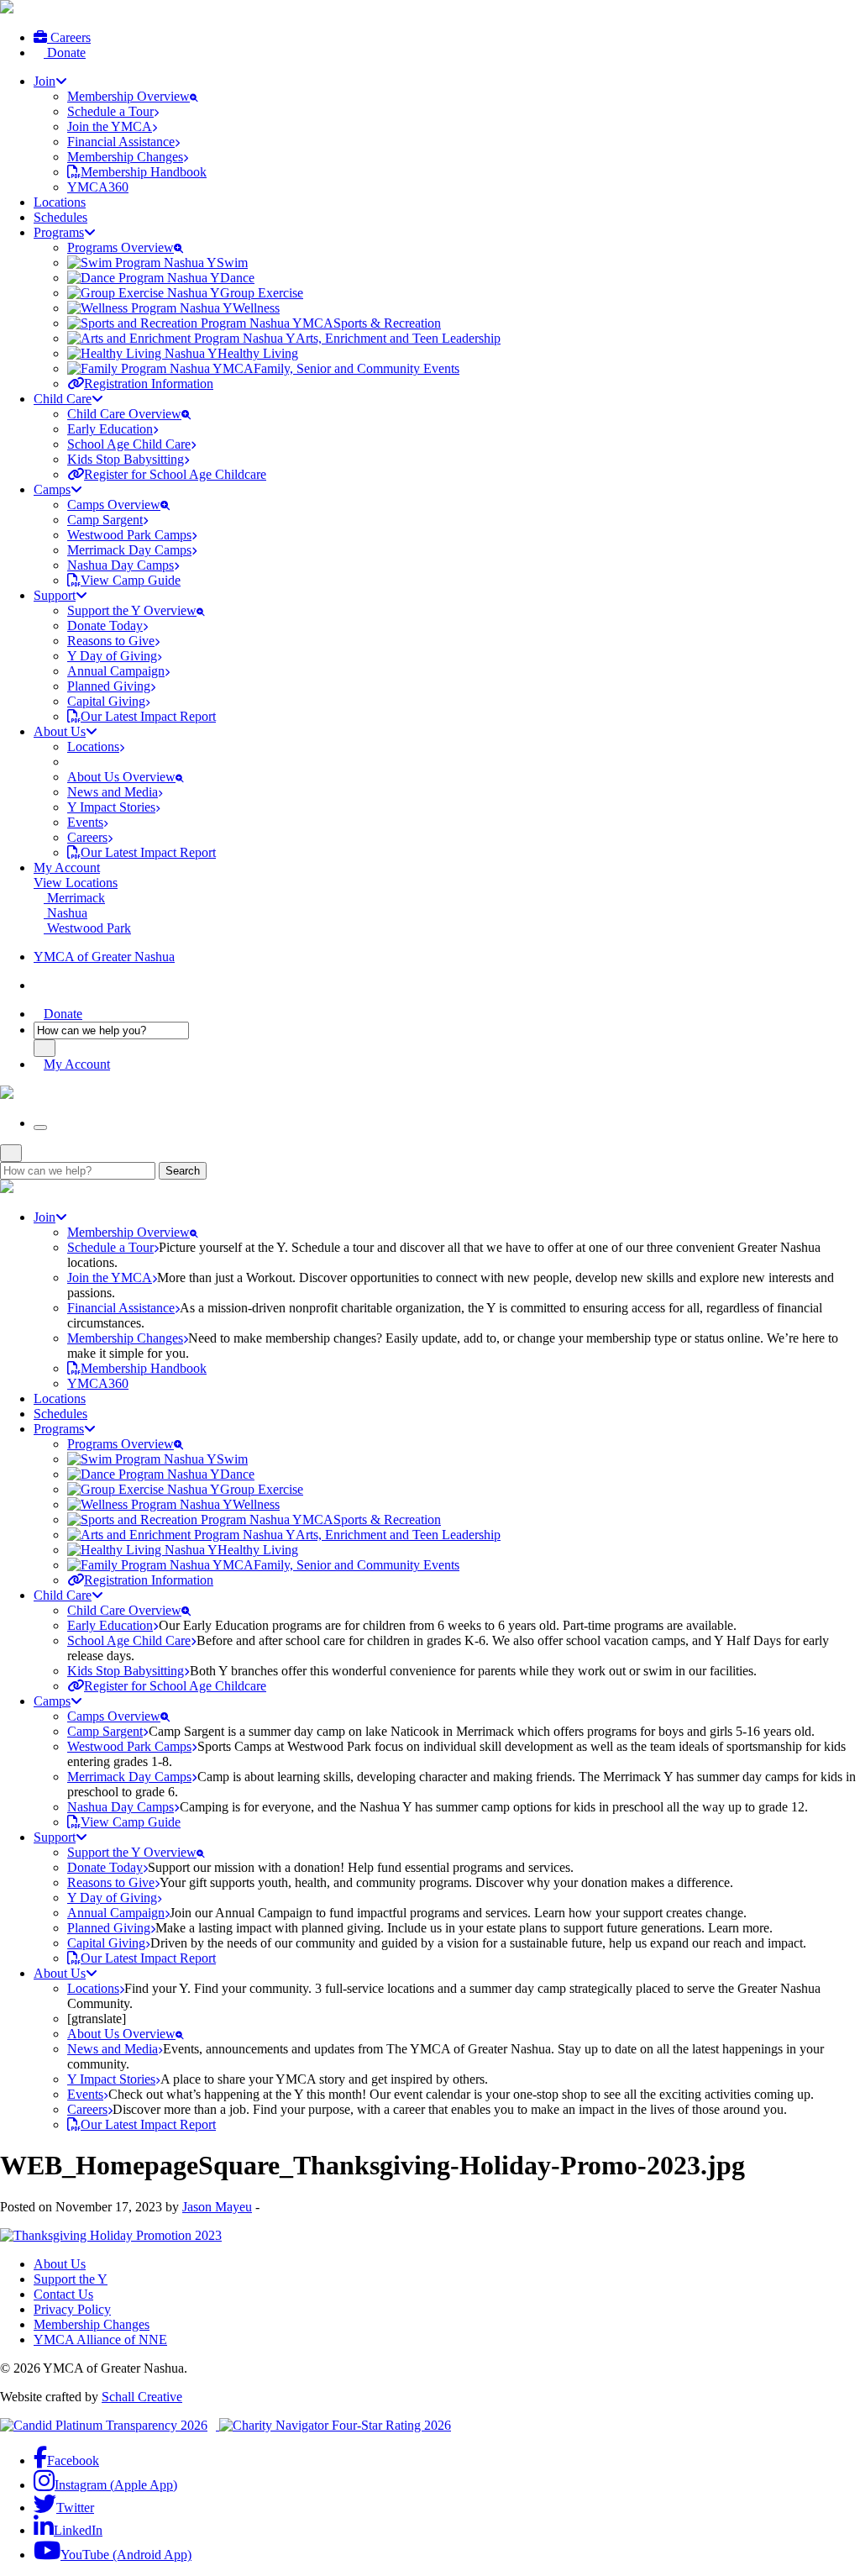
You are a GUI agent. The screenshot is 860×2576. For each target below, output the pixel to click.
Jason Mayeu (217, 2207)
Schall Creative (142, 2397)
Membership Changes (92, 2324)
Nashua (66, 913)
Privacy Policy (72, 2309)
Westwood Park (87, 928)
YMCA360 (98, 187)
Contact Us (63, 2294)
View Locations (76, 883)
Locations (60, 202)
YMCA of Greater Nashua (104, 957)
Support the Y (71, 2279)
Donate (65, 53)
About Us (60, 2264)
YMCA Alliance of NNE (100, 2339)
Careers (69, 37)
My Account (67, 867)
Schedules (60, 217)
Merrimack (74, 898)
